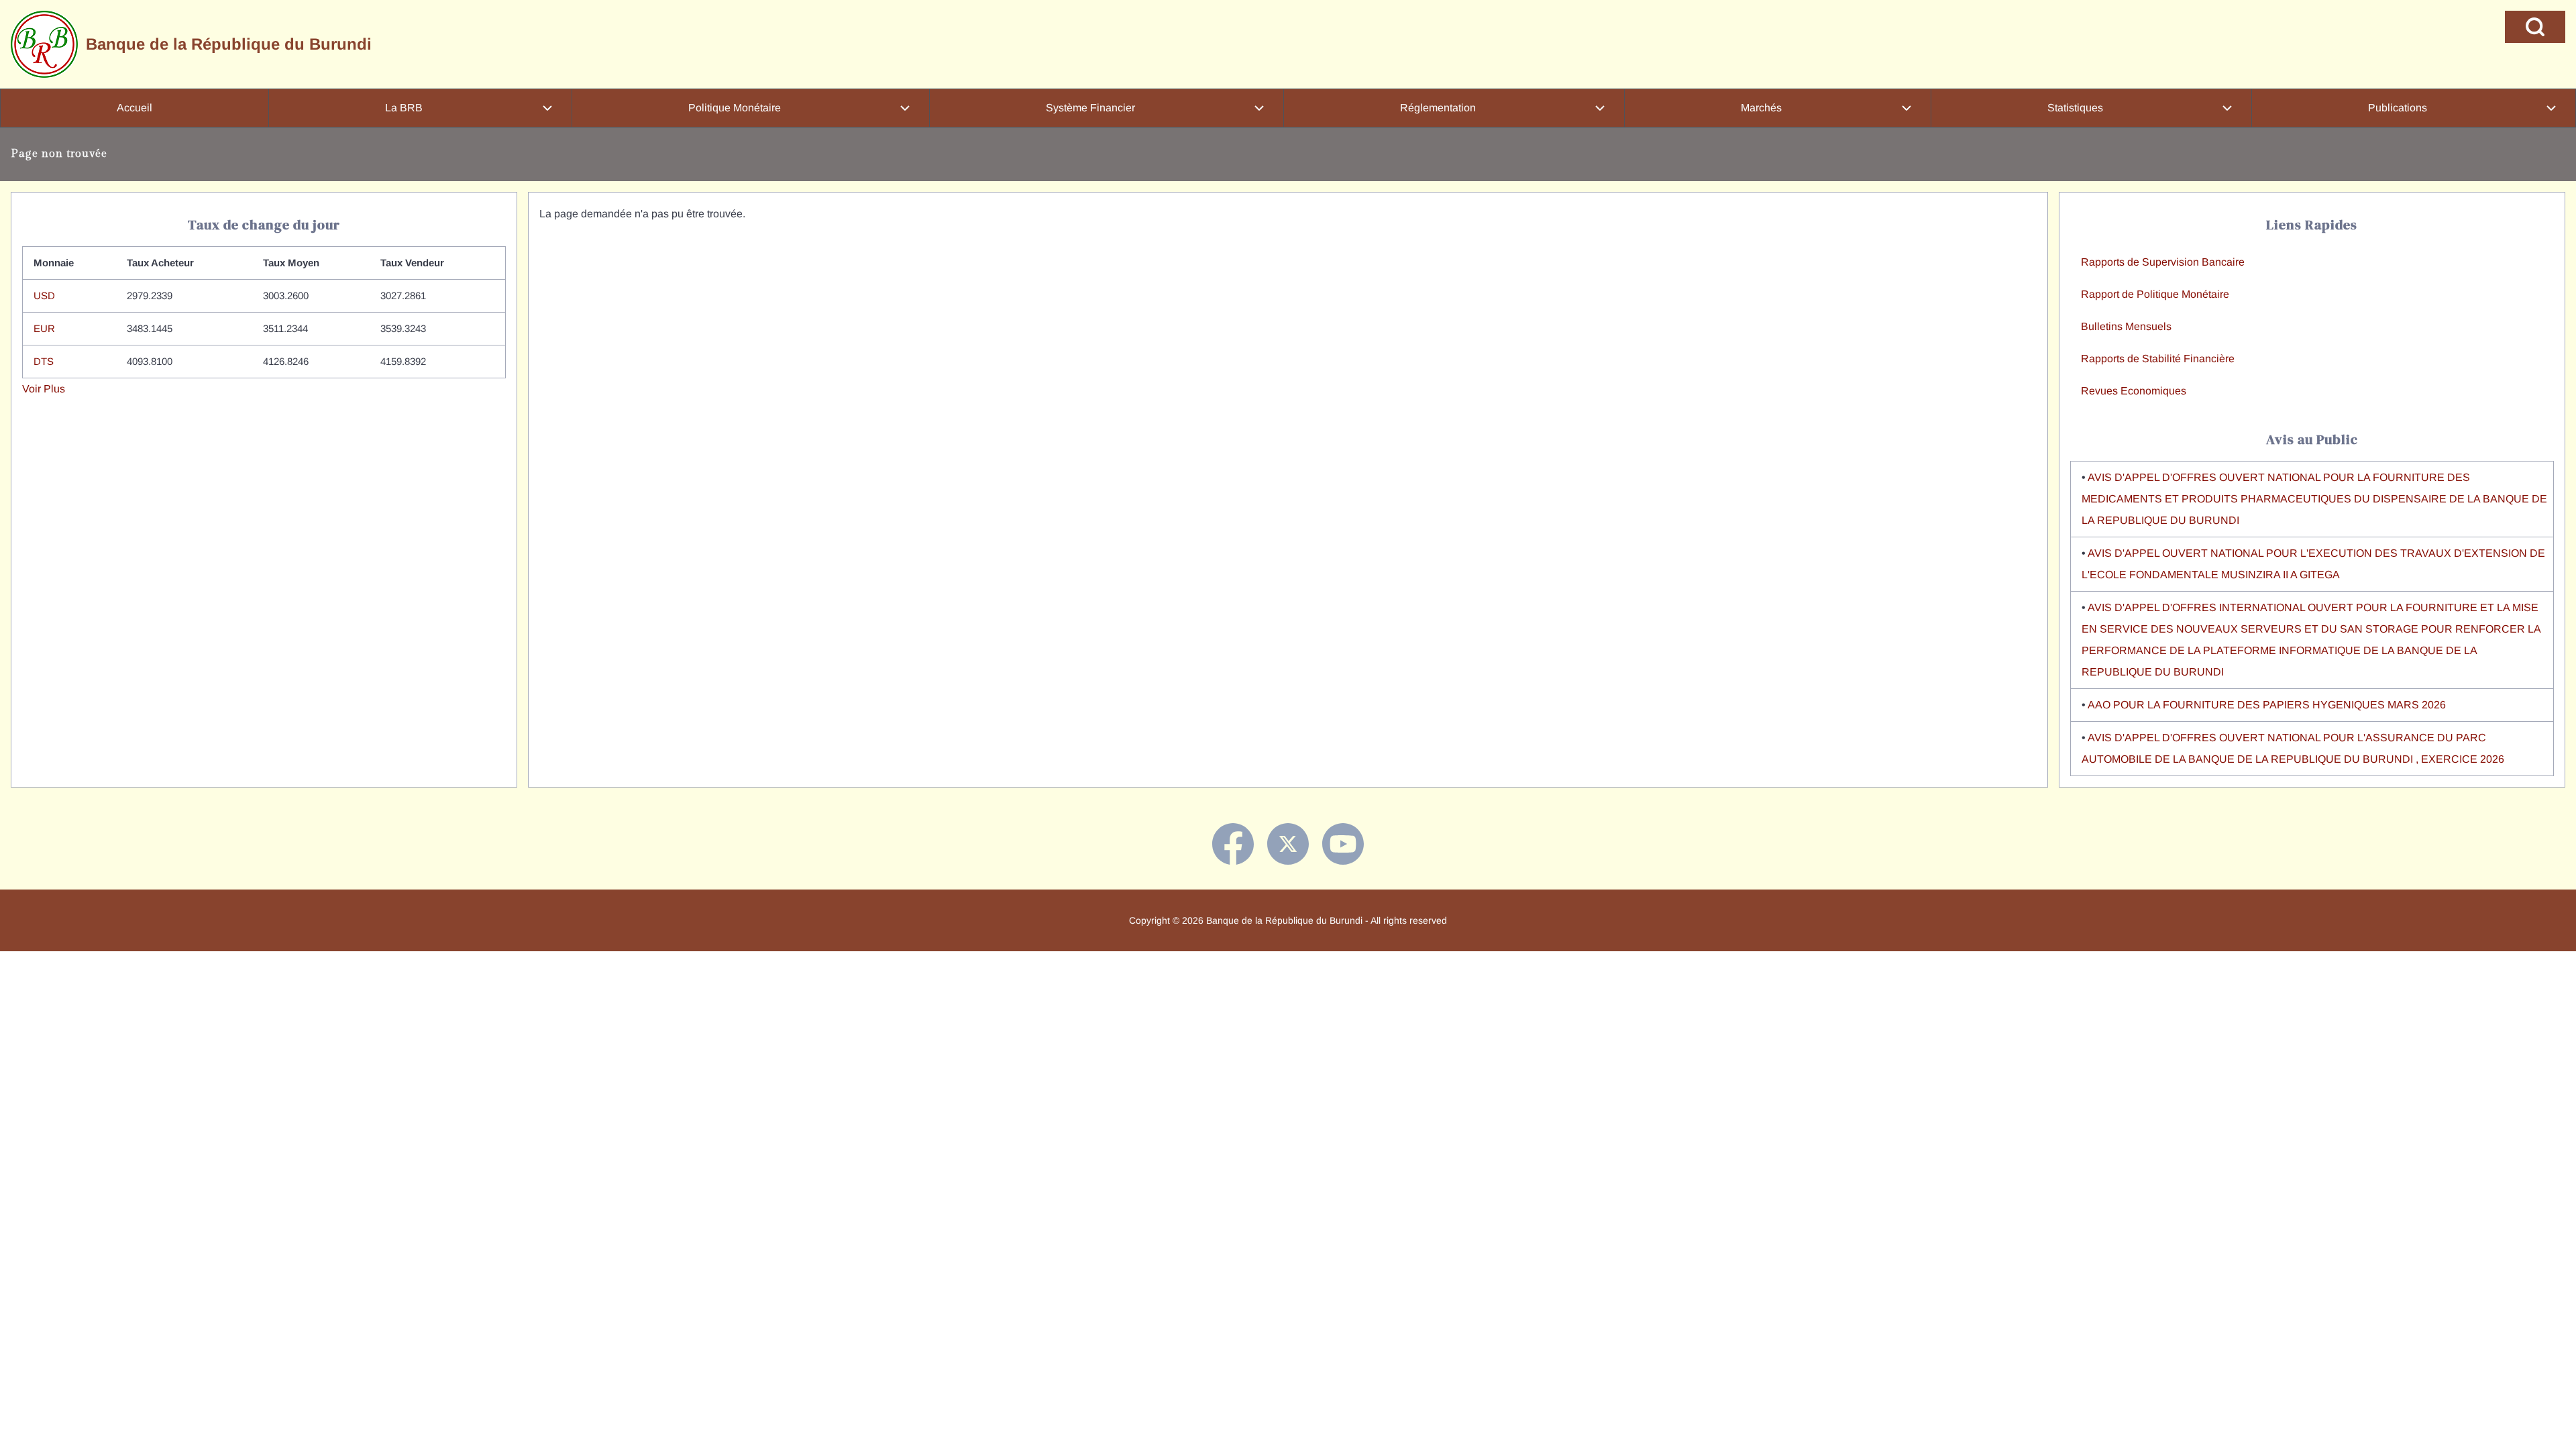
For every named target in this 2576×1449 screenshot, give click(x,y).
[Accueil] (44, 44)
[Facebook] (1233, 844)
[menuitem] (135, 108)
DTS (44, 361)
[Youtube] (1343, 844)
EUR (44, 328)
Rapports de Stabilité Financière (2158, 359)
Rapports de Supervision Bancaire (2163, 262)
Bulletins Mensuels (2126, 326)
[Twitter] (1288, 844)
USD (44, 296)
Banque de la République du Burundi (229, 44)
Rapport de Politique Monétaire (2155, 294)
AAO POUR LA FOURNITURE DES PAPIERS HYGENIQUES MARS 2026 (2267, 705)
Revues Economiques (2134, 391)
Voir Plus (44, 389)
